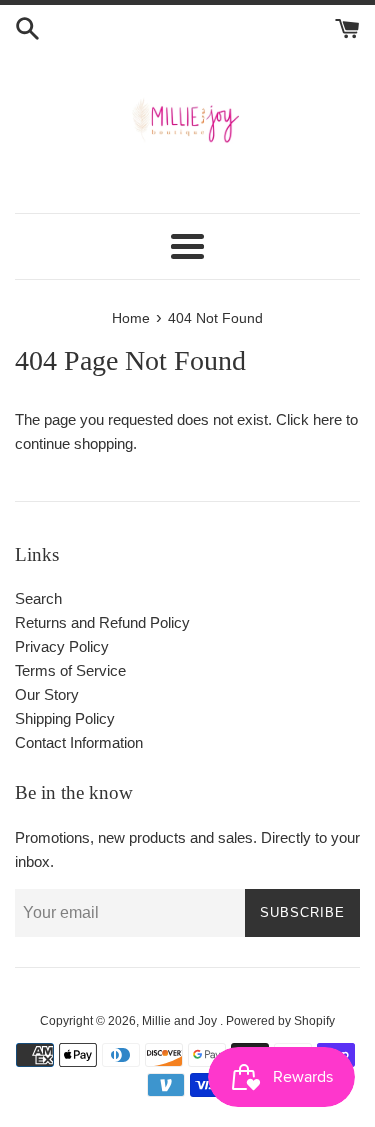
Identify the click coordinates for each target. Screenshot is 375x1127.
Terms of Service (70, 670)
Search (38, 598)
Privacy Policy (62, 646)
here (327, 419)
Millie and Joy (181, 1021)
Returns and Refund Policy (102, 622)
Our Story (47, 694)
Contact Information (79, 742)
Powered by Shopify (280, 1021)
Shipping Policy (65, 718)
